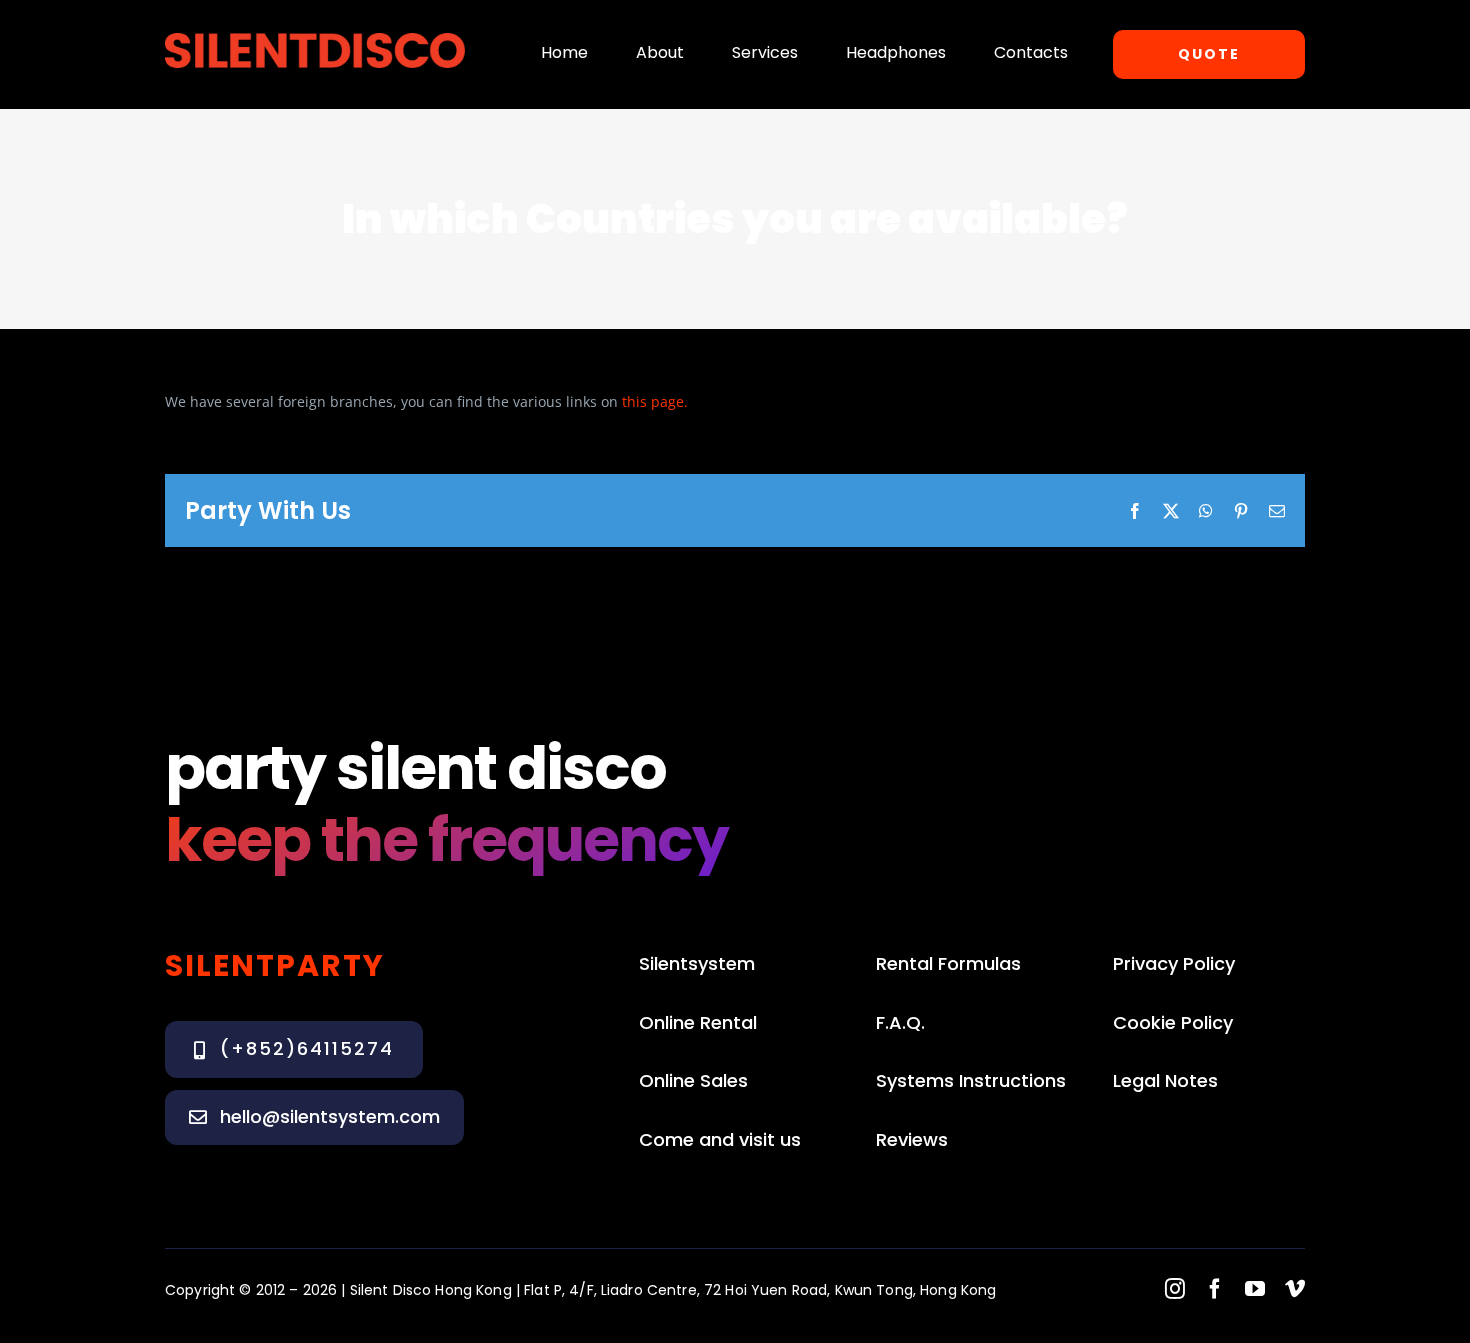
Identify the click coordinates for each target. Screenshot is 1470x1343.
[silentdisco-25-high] (315, 39)
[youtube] (1255, 1289)
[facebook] (1215, 1289)
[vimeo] (1295, 1289)
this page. (657, 401)
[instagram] (1175, 1289)
